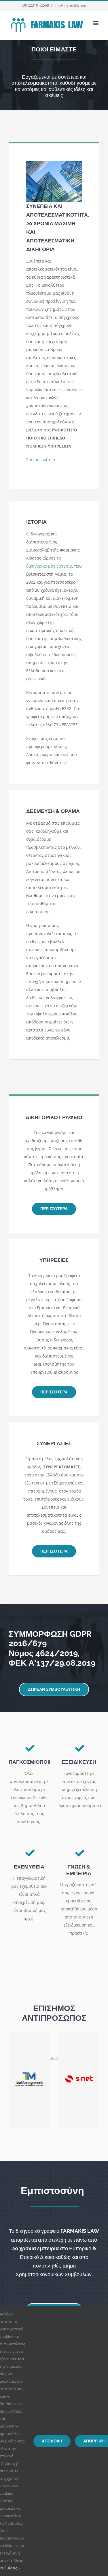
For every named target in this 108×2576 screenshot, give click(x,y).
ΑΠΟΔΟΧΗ (52, 2441)
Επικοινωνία (40, 460)
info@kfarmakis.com (71, 5)
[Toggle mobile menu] (96, 23)
